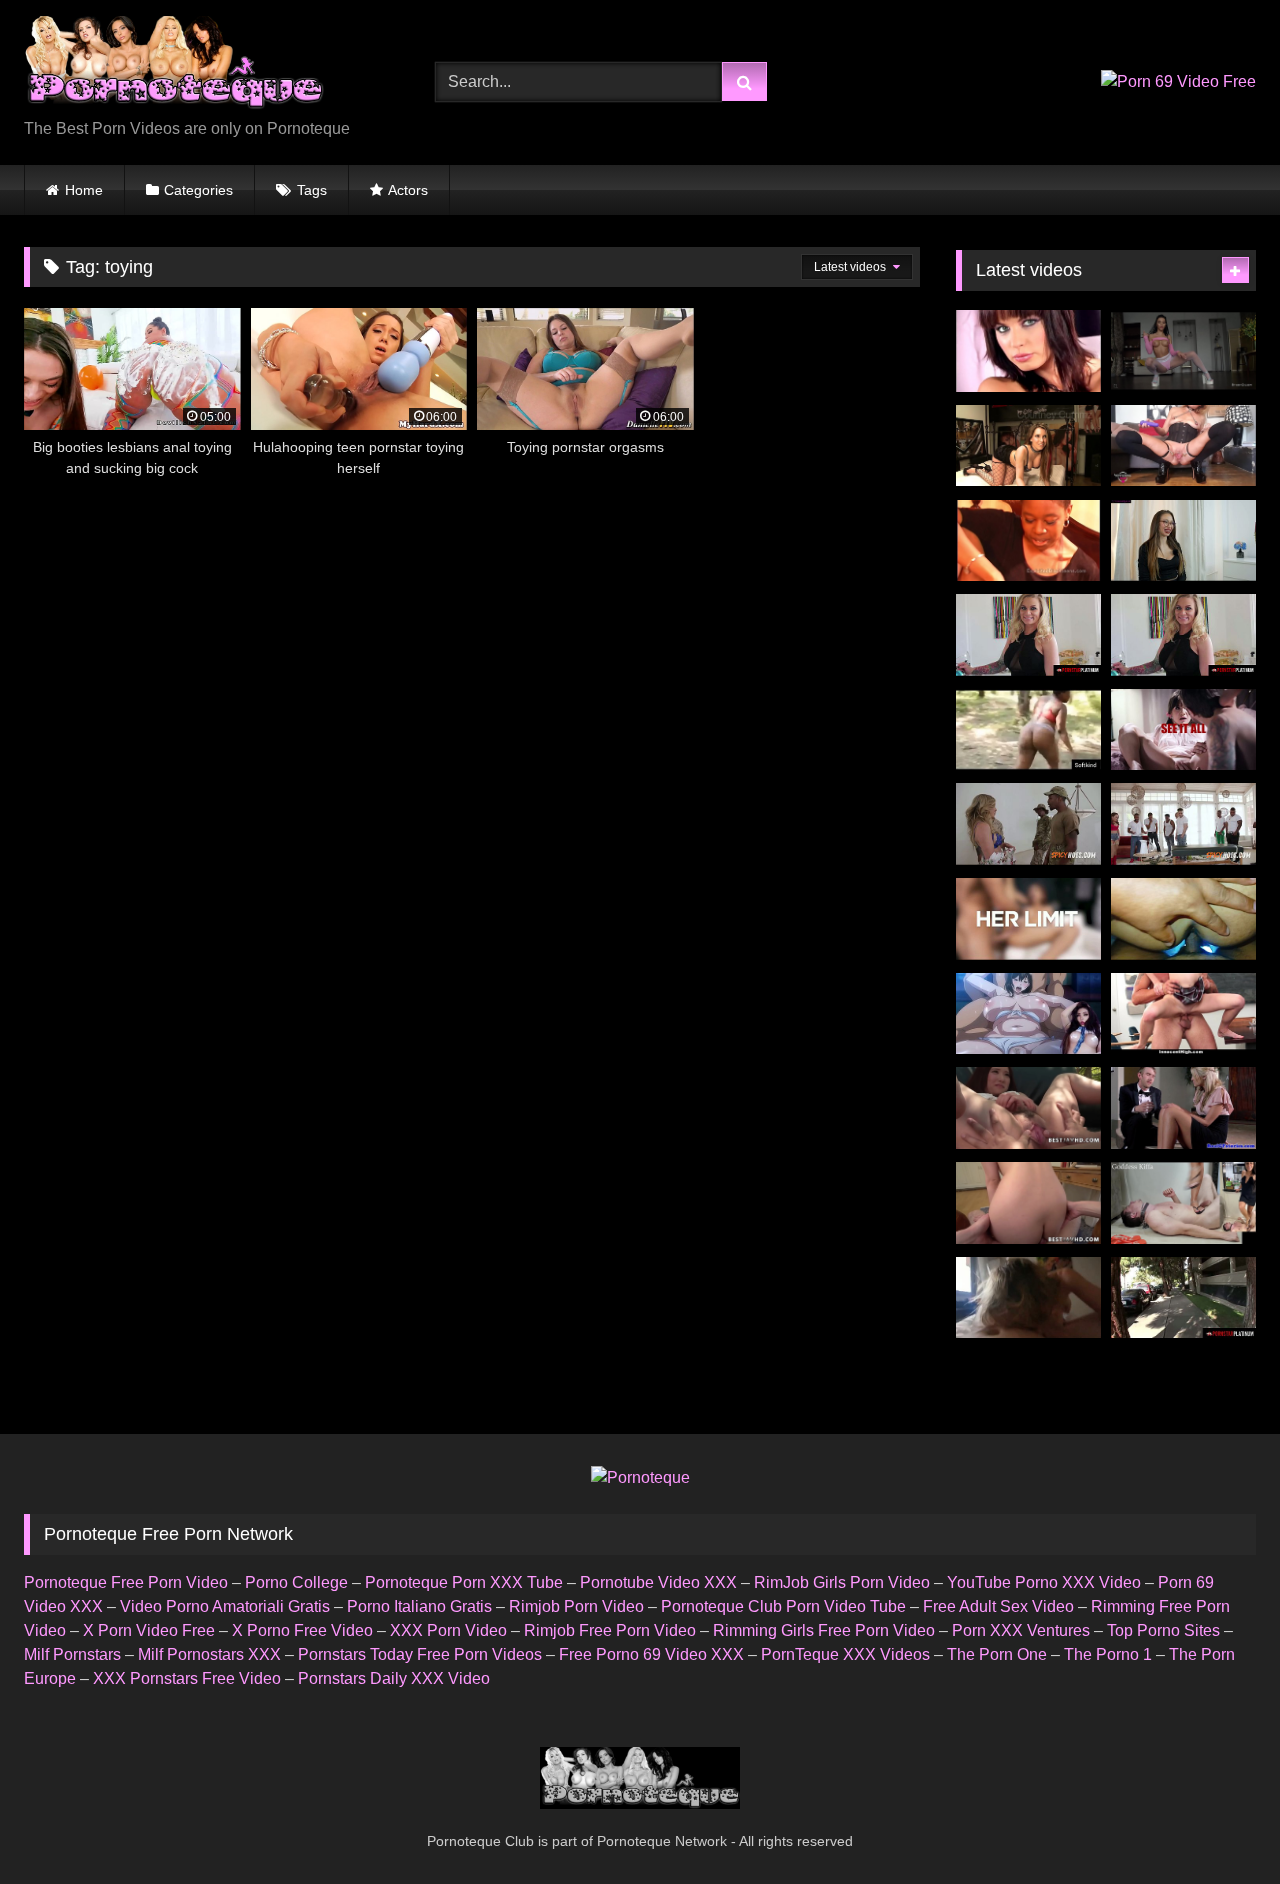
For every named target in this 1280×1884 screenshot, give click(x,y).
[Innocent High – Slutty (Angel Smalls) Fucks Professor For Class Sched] (1183, 1014)
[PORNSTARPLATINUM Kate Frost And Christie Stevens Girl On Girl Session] (1183, 635)
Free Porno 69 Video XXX (651, 1654)
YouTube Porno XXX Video (1044, 1582)
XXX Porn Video (448, 1630)
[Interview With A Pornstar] (1183, 541)
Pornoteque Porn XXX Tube (464, 1582)
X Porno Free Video (302, 1630)
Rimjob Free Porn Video (610, 1630)
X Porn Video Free (149, 1630)
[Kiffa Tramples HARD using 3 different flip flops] (1183, 1203)
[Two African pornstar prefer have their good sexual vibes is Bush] (1028, 730)
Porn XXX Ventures (1021, 1630)
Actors (408, 190)
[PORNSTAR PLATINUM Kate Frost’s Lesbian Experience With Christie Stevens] (1028, 635)
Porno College (296, 1582)
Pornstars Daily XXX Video (394, 1678)
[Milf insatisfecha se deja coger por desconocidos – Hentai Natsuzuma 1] (1028, 1014)
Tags (312, 190)
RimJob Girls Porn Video (842, 1582)
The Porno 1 (1108, 1654)
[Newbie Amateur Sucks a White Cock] (1028, 541)
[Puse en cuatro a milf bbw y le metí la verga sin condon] (1183, 919)
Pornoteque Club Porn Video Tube (783, 1606)
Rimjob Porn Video (576, 1606)
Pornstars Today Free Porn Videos (420, 1654)
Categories (198, 190)
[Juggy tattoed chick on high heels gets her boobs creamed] (1028, 446)
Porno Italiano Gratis (419, 1606)
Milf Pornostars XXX (209, 1654)
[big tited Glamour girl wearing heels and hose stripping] (1028, 351)
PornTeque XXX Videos (845, 1654)
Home (84, 190)
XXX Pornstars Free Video (187, 1678)
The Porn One (997, 1654)
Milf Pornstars (72, 1654)
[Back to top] (1218, 1824)
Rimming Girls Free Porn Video (824, 1630)
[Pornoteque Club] (174, 66)
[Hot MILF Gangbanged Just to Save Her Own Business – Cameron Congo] (1183, 824)
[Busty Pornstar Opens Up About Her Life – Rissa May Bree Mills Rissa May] (1183, 730)
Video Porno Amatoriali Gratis (225, 1606)
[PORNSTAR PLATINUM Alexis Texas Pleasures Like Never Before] (1183, 1298)
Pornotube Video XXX (658, 1582)
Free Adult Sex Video (998, 1606)
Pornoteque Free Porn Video (126, 1582)
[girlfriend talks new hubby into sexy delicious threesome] (1183, 1108)
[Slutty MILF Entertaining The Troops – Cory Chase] (1028, 824)
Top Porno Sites (1163, 1630)
